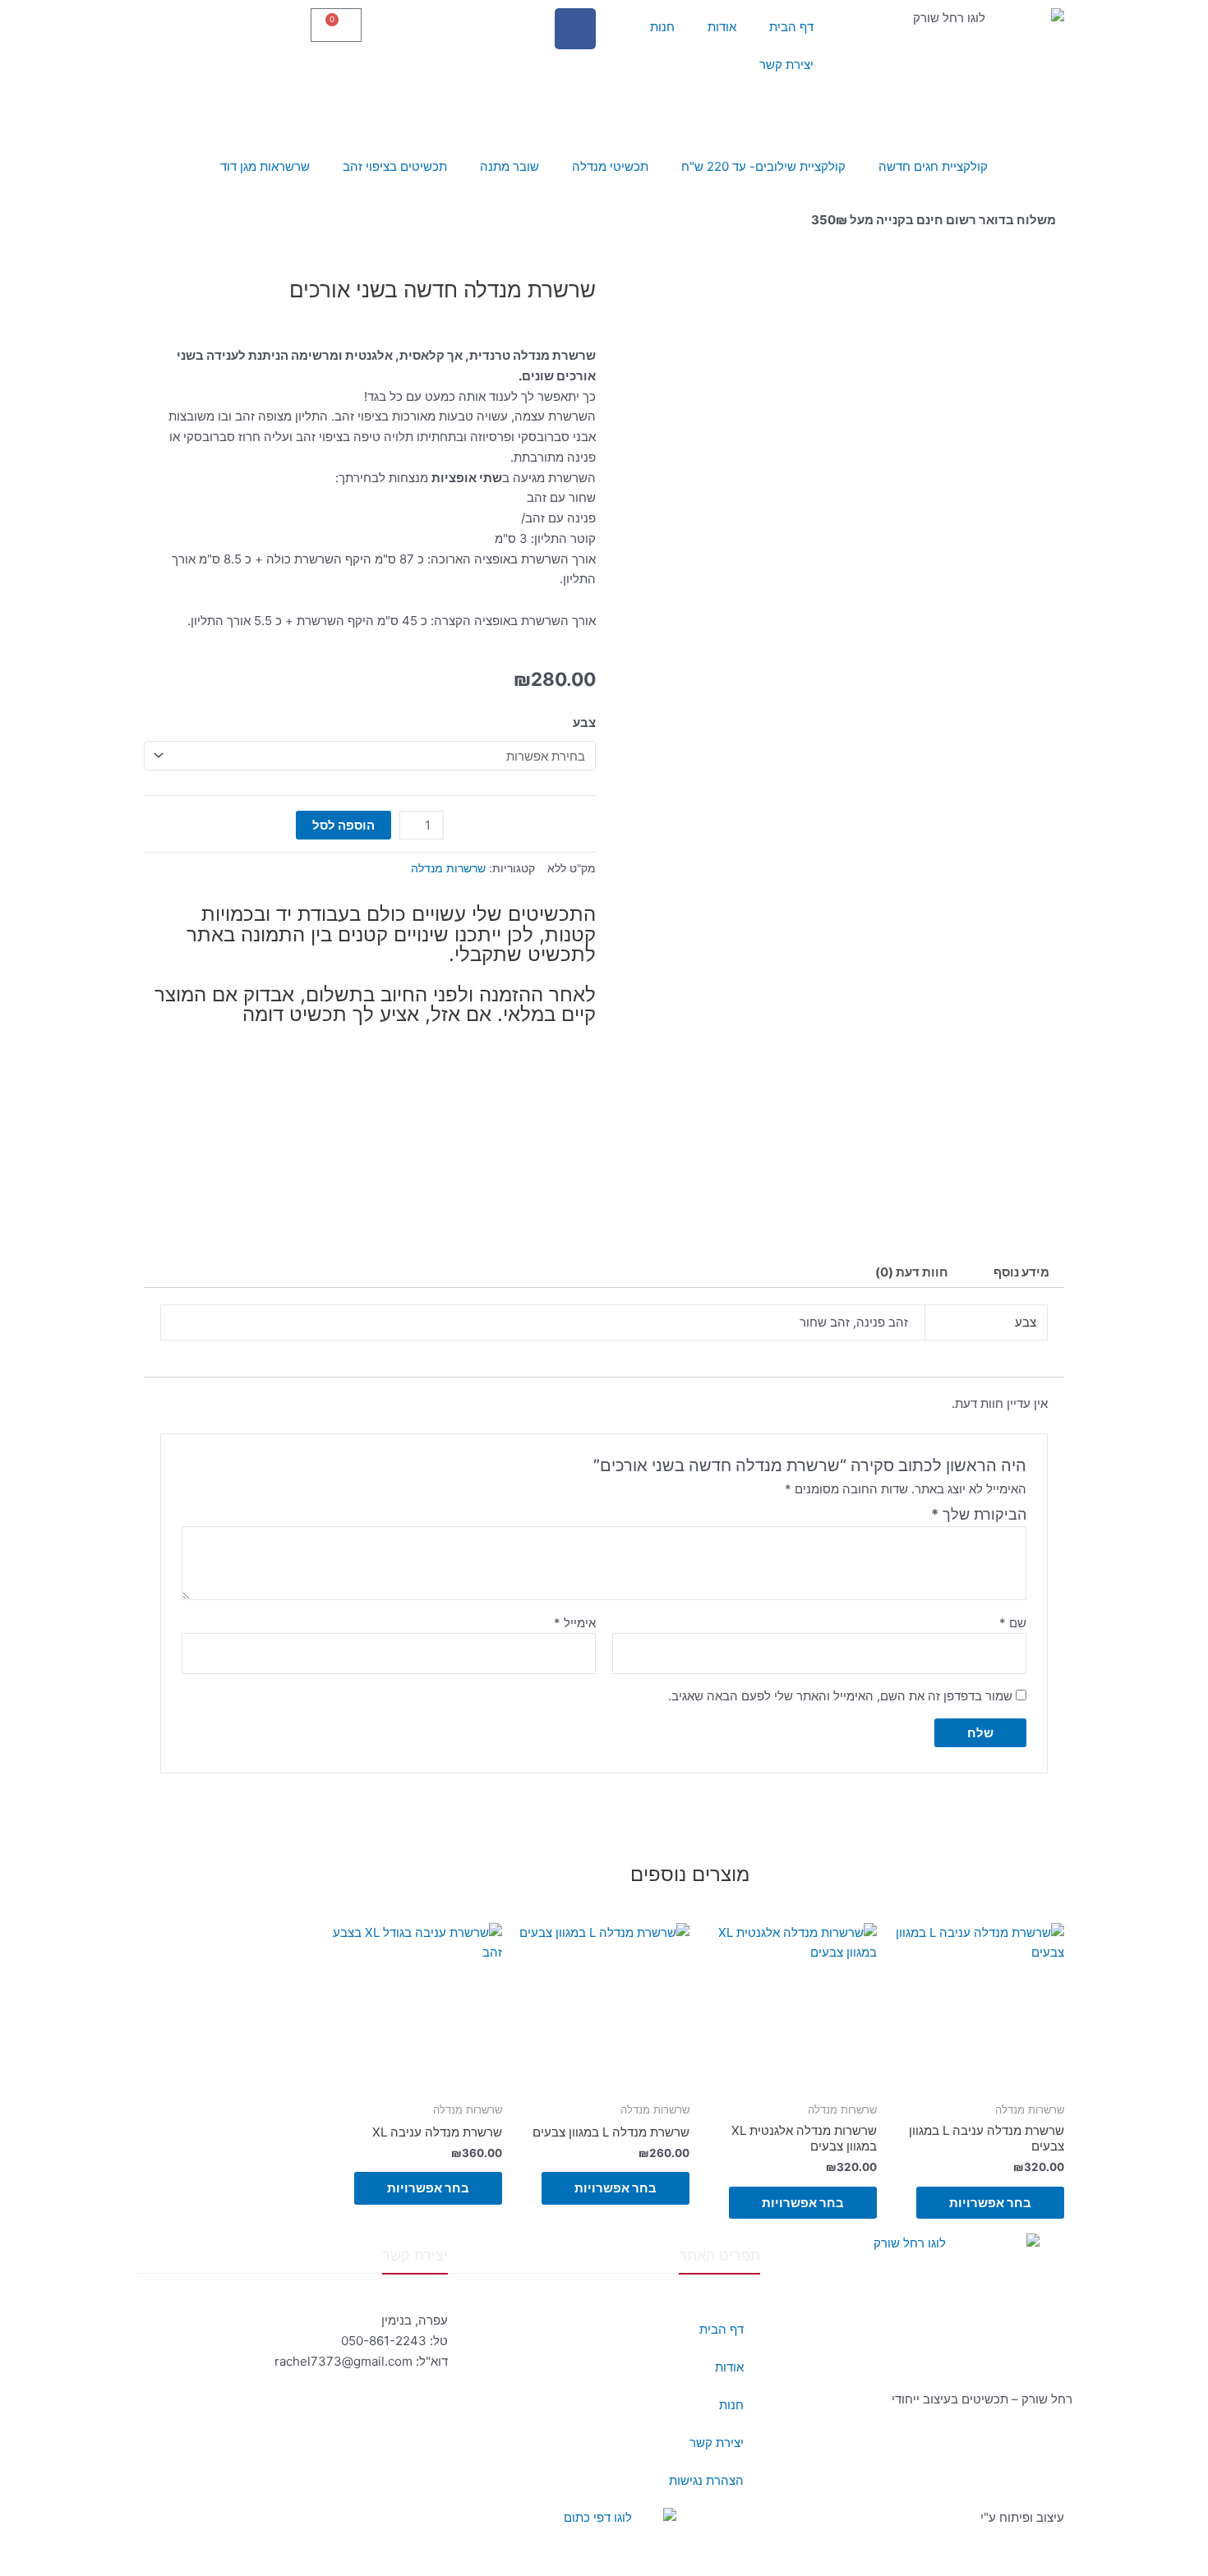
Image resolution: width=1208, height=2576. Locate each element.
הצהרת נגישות (706, 2480)
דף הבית (791, 27)
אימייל (575, 1623)
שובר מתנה (509, 166)
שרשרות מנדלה (448, 868)
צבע (584, 722)
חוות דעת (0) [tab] (912, 1272)
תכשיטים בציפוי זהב (395, 166)
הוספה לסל (343, 825)
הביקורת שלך (979, 1514)
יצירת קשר (786, 64)
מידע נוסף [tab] (1021, 1272)
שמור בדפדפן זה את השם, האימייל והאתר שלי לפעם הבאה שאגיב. (840, 1696)
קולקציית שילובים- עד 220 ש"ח (763, 166)
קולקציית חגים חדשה (933, 166)
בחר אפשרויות (990, 2203)
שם (1013, 1623)
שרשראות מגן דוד (265, 166)
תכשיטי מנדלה (610, 166)
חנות (662, 27)
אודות (722, 27)
